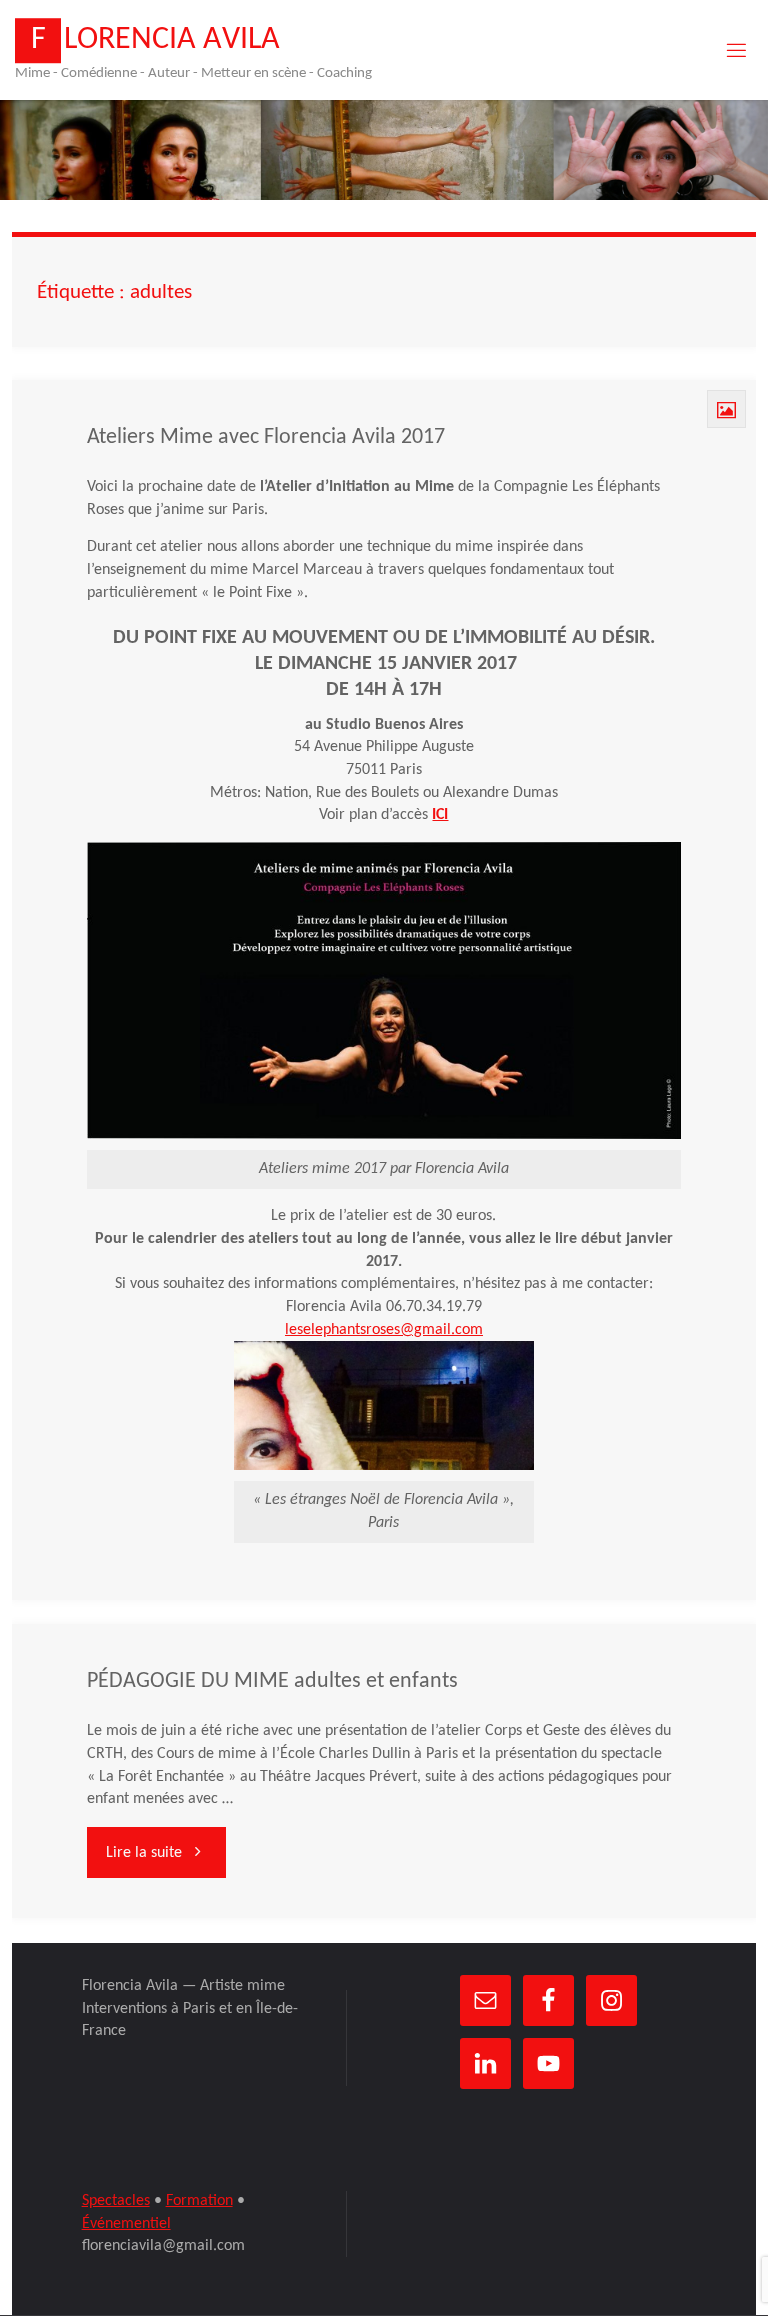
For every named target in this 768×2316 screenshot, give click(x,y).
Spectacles (116, 2201)
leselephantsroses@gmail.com (384, 1330)
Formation (199, 2201)
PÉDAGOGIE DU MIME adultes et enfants (272, 1681)
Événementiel (126, 2224)
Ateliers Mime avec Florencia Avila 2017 (266, 437)
